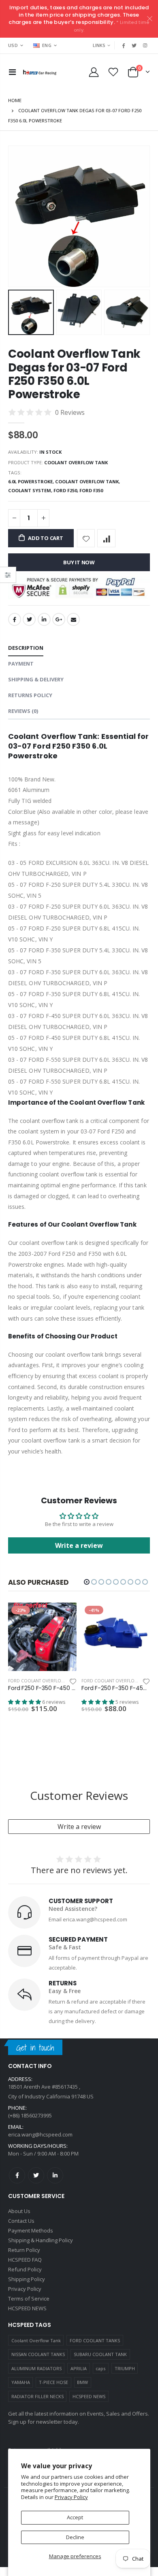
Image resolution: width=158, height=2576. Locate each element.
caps (100, 2361)
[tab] (26, 648)
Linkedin (55, 2168)
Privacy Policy (71, 2497)
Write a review (79, 1819)
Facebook (15, 619)
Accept (75, 2517)
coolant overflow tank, (88, 481)
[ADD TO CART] (63, 1616)
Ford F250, (66, 490)
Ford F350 (91, 490)
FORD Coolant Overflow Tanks (43, 1681)
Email (73, 619)
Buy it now (79, 562)
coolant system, (31, 490)
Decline (75, 2537)
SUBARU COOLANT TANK (100, 2347)
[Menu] (12, 72)
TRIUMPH (125, 2361)
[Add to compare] (106, 538)
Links (99, 45)
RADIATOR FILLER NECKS (37, 2389)
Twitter (29, 619)
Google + (59, 619)
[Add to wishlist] (86, 538)
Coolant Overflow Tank (36, 2333)
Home (15, 100)
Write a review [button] (79, 1545)
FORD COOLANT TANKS (95, 2333)
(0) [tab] (23, 711)
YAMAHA (21, 2375)
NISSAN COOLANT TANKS (38, 2347)
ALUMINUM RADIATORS (36, 2361)
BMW (82, 2375)
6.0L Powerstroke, (32, 481)
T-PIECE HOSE (53, 2375)
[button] (87, 1582)
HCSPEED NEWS (89, 2389)
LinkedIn (44, 619)
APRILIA (79, 2361)
